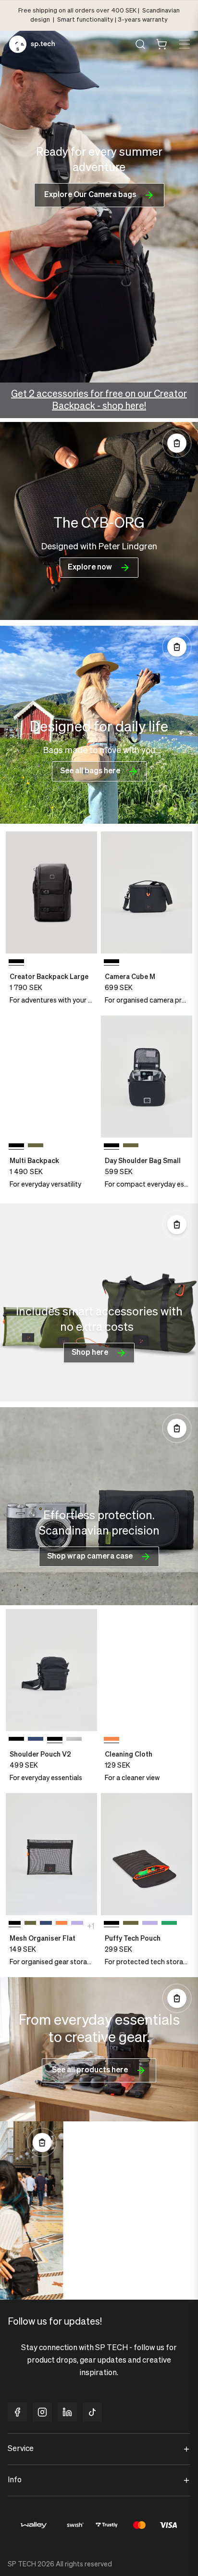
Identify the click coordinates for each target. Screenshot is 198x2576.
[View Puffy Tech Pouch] (147, 1854)
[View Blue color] (36, 1741)
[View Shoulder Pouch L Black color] (74, 1741)
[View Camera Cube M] (147, 892)
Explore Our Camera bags (90, 195)
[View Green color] (36, 1147)
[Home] (32, 44)
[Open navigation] (184, 44)
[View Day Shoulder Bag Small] (147, 1076)
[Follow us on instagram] (42, 2412)
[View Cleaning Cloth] (147, 1670)
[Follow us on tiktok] (92, 2412)
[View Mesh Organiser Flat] (51, 1854)
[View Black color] (16, 1741)
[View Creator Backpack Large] (51, 892)
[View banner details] (99, 521)
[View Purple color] (77, 1925)
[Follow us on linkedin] (67, 2412)
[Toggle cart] (161, 44)
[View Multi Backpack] (51, 1076)
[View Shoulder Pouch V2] (51, 1670)
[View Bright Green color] (169, 1925)
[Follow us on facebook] (17, 2412)
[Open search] (140, 44)
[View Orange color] (62, 1925)
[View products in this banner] (177, 443)
